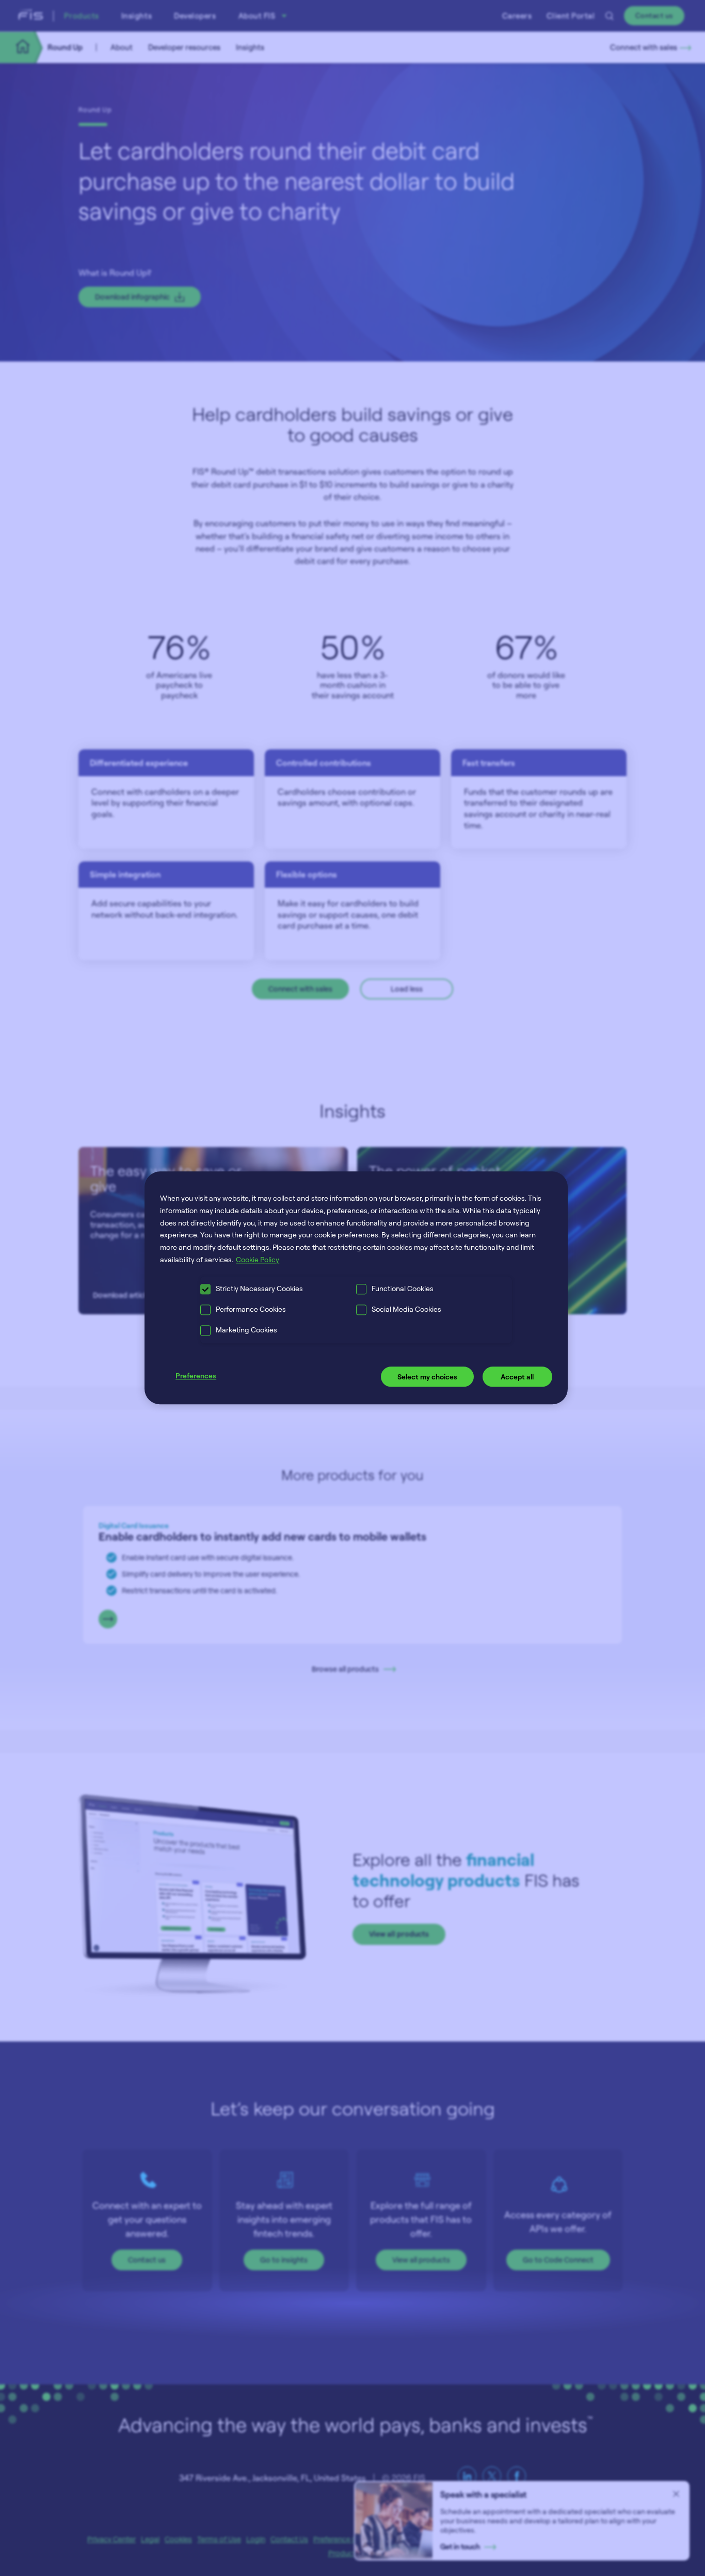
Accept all (517, 1377)
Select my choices (427, 1377)
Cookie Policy (258, 1259)
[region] (356, 1288)
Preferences (196, 1376)
